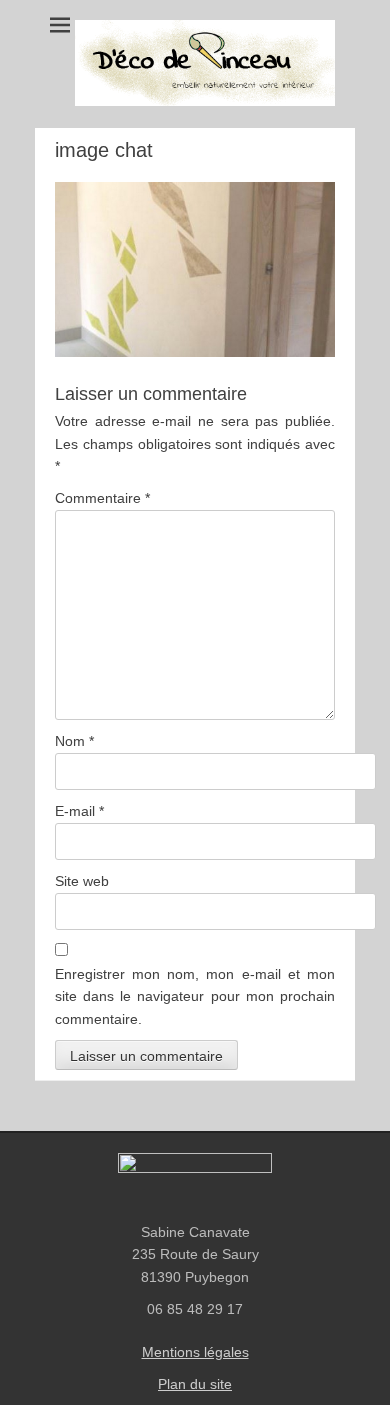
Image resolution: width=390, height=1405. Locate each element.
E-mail (79, 811)
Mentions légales (195, 1352)
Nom (74, 741)
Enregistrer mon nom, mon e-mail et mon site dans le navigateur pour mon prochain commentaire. (195, 996)
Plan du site (195, 1384)
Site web (82, 881)
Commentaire (102, 498)
